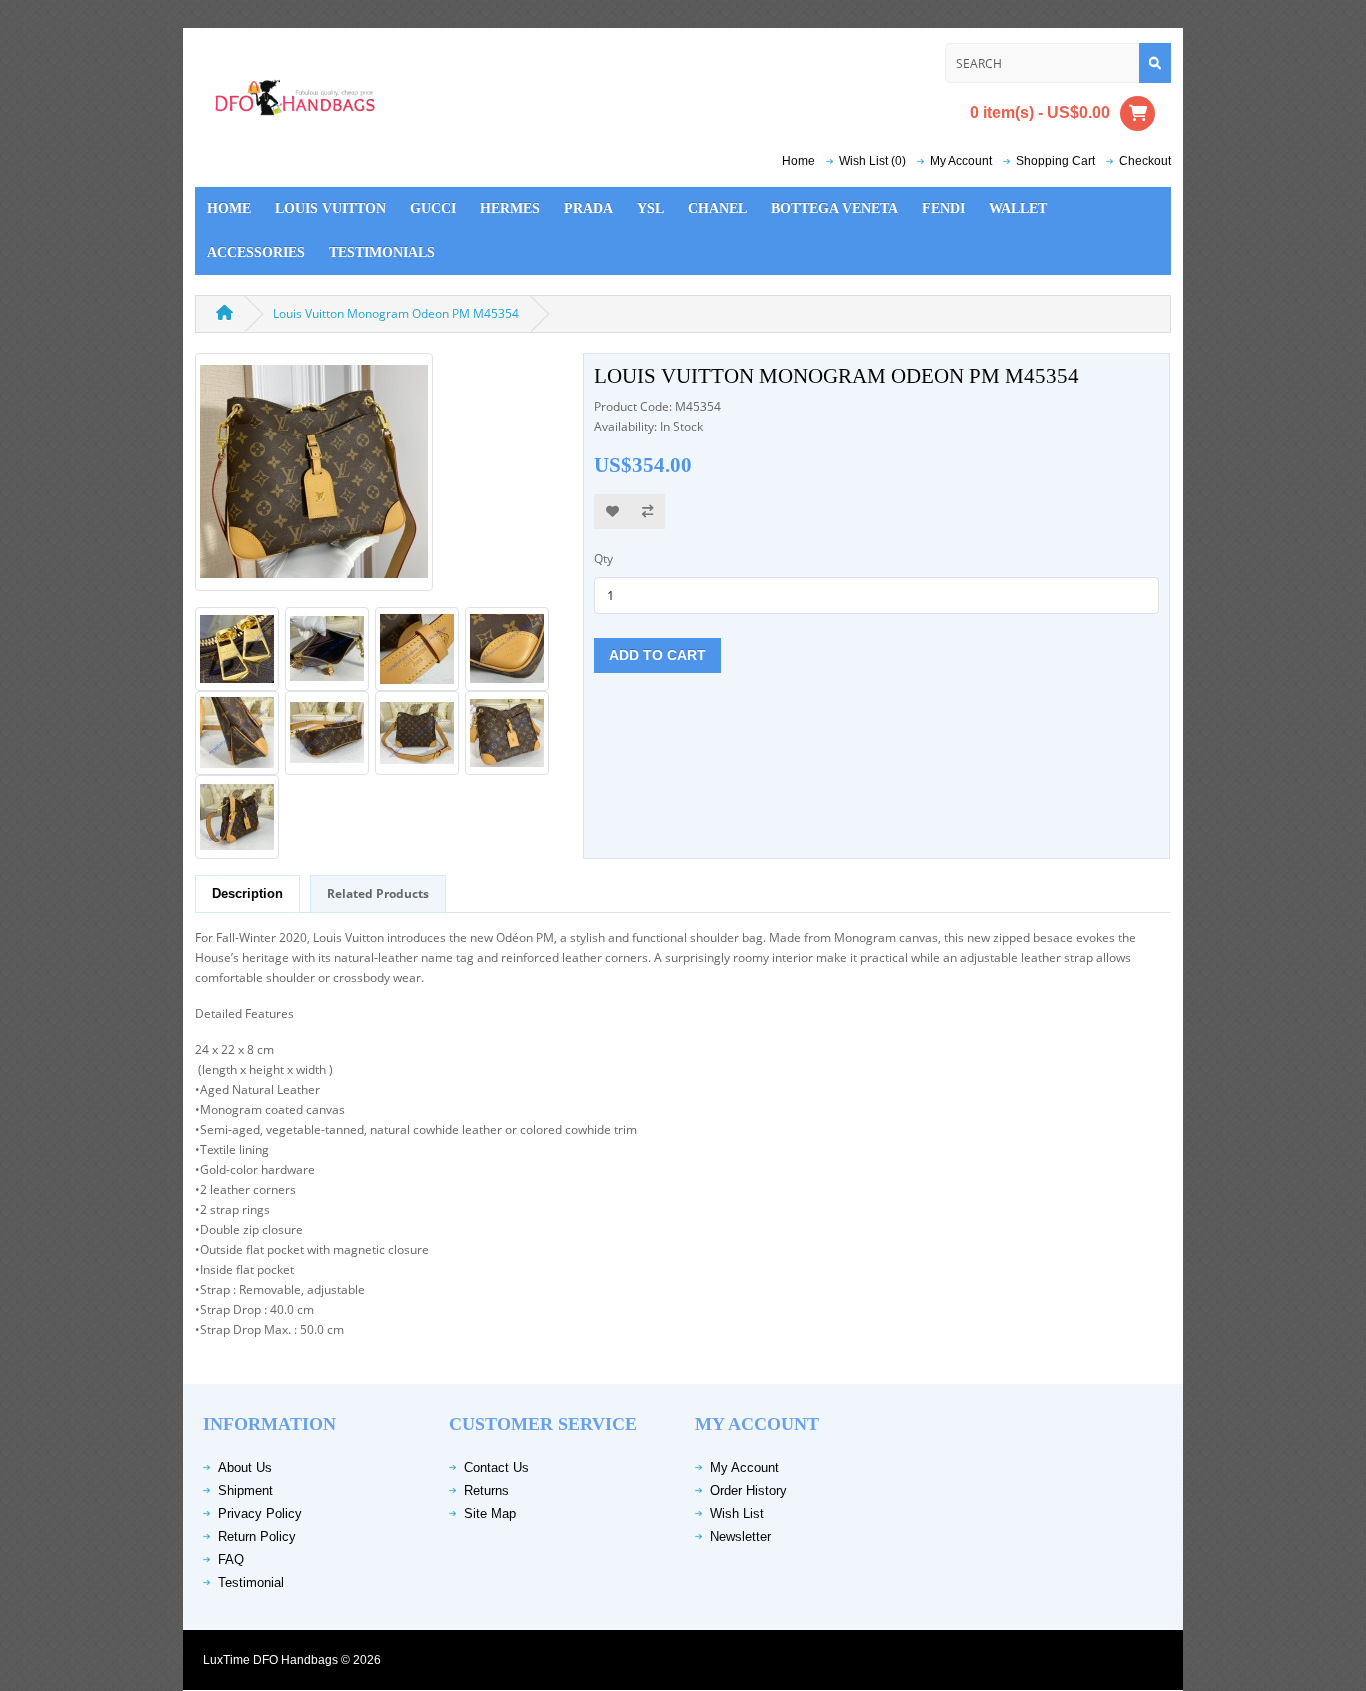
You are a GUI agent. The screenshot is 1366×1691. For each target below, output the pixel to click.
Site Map (490, 1513)
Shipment (245, 1490)
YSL (650, 208)
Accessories (256, 252)
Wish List (737, 1513)
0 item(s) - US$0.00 (1040, 112)
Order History (748, 1490)
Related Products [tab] (378, 893)
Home (798, 161)
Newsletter (740, 1536)
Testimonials (382, 252)
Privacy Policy (260, 1513)
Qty (603, 558)
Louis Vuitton (330, 208)
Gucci (433, 208)
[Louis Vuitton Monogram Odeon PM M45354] (314, 478)
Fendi (943, 208)
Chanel (717, 208)
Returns (486, 1490)
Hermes (510, 208)
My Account (744, 1467)
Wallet (1018, 208)
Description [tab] (247, 893)
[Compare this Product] (647, 511)
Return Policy (257, 1536)
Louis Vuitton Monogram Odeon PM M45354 (396, 313)
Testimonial (251, 1582)
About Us (245, 1467)
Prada (588, 208)
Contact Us (496, 1467)
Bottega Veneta (834, 208)
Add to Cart (657, 655)
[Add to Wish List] (612, 511)
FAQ (231, 1559)
